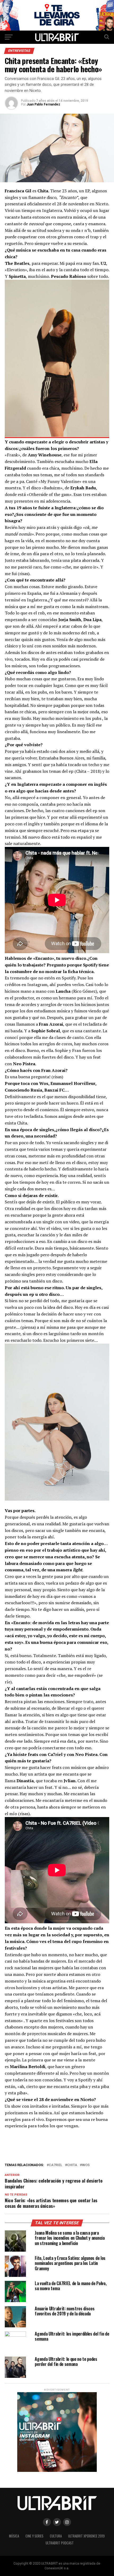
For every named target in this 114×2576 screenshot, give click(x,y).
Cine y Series (34, 2536)
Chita (72, 2165)
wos (86, 2165)
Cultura (56, 2536)
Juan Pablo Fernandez (43, 104)
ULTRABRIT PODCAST (60, 2543)
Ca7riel (56, 2165)
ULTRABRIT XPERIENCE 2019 (86, 2536)
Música (14, 2536)
